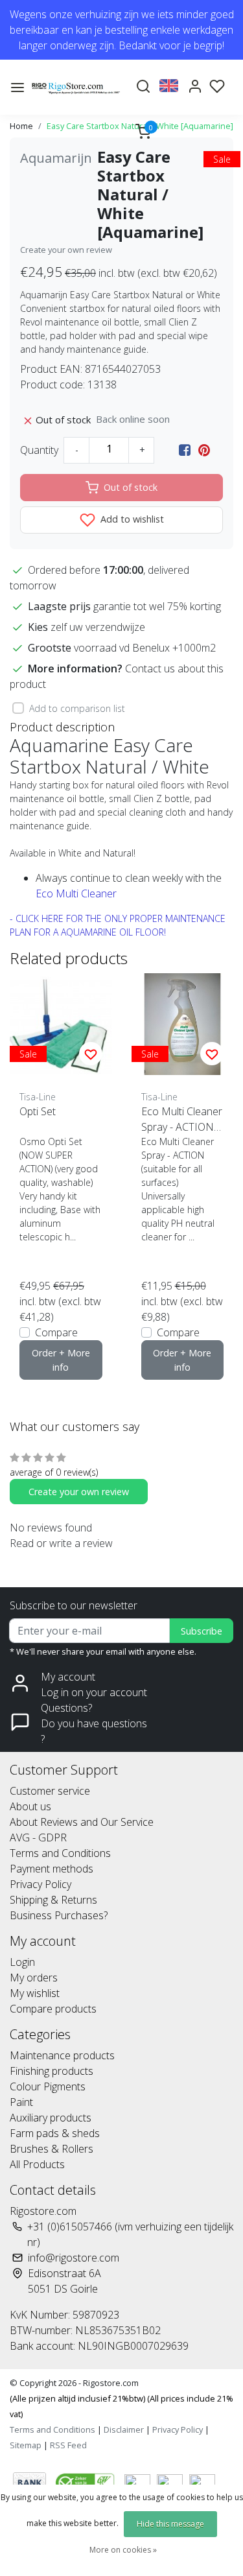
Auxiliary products (51, 2118)
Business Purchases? (59, 1915)
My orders (34, 1978)
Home (21, 126)
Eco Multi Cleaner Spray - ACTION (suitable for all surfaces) (182, 1119)
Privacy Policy (40, 1884)
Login (22, 1962)
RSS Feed (68, 2445)
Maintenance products (62, 2055)
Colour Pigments (48, 2086)
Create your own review (66, 250)
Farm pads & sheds (55, 2133)
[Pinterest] (204, 450)
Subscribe (202, 1631)
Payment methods (52, 1869)
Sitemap (26, 2445)
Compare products (53, 2009)
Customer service (50, 1791)
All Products (37, 2164)
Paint (21, 2102)
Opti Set (38, 1111)
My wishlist (35, 1993)
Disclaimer (124, 2429)
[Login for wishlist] (91, 1054)
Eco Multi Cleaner (76, 893)
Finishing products (52, 2071)
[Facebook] (185, 450)
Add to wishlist (131, 519)
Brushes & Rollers (52, 2149)
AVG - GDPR (38, 1837)
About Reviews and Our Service (82, 1822)
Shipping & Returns (53, 1900)
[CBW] (87, 2481)
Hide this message (170, 2524)
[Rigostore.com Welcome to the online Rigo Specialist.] (76, 87)
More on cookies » (123, 2550)
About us (30, 1806)
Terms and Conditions (60, 1853)
